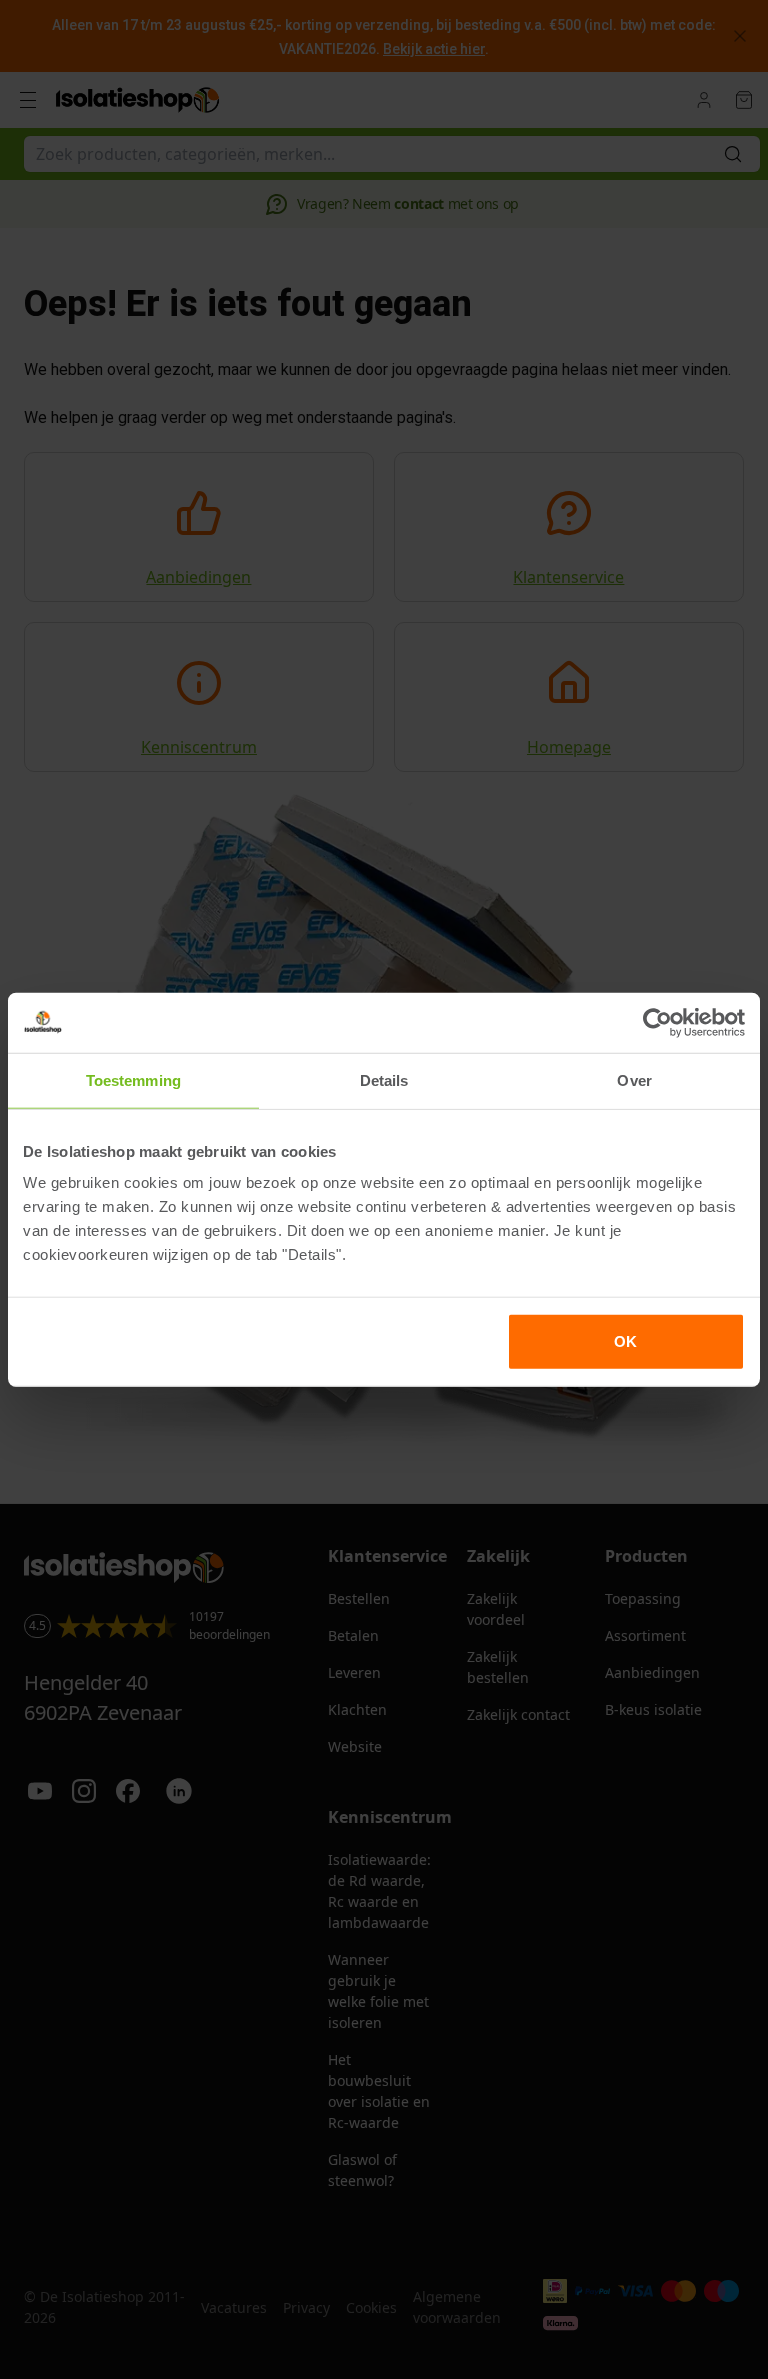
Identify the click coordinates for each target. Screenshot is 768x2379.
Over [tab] (634, 1079)
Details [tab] (384, 1079)
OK (625, 1341)
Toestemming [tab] (133, 1079)
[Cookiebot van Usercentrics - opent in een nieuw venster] (657, 1022)
